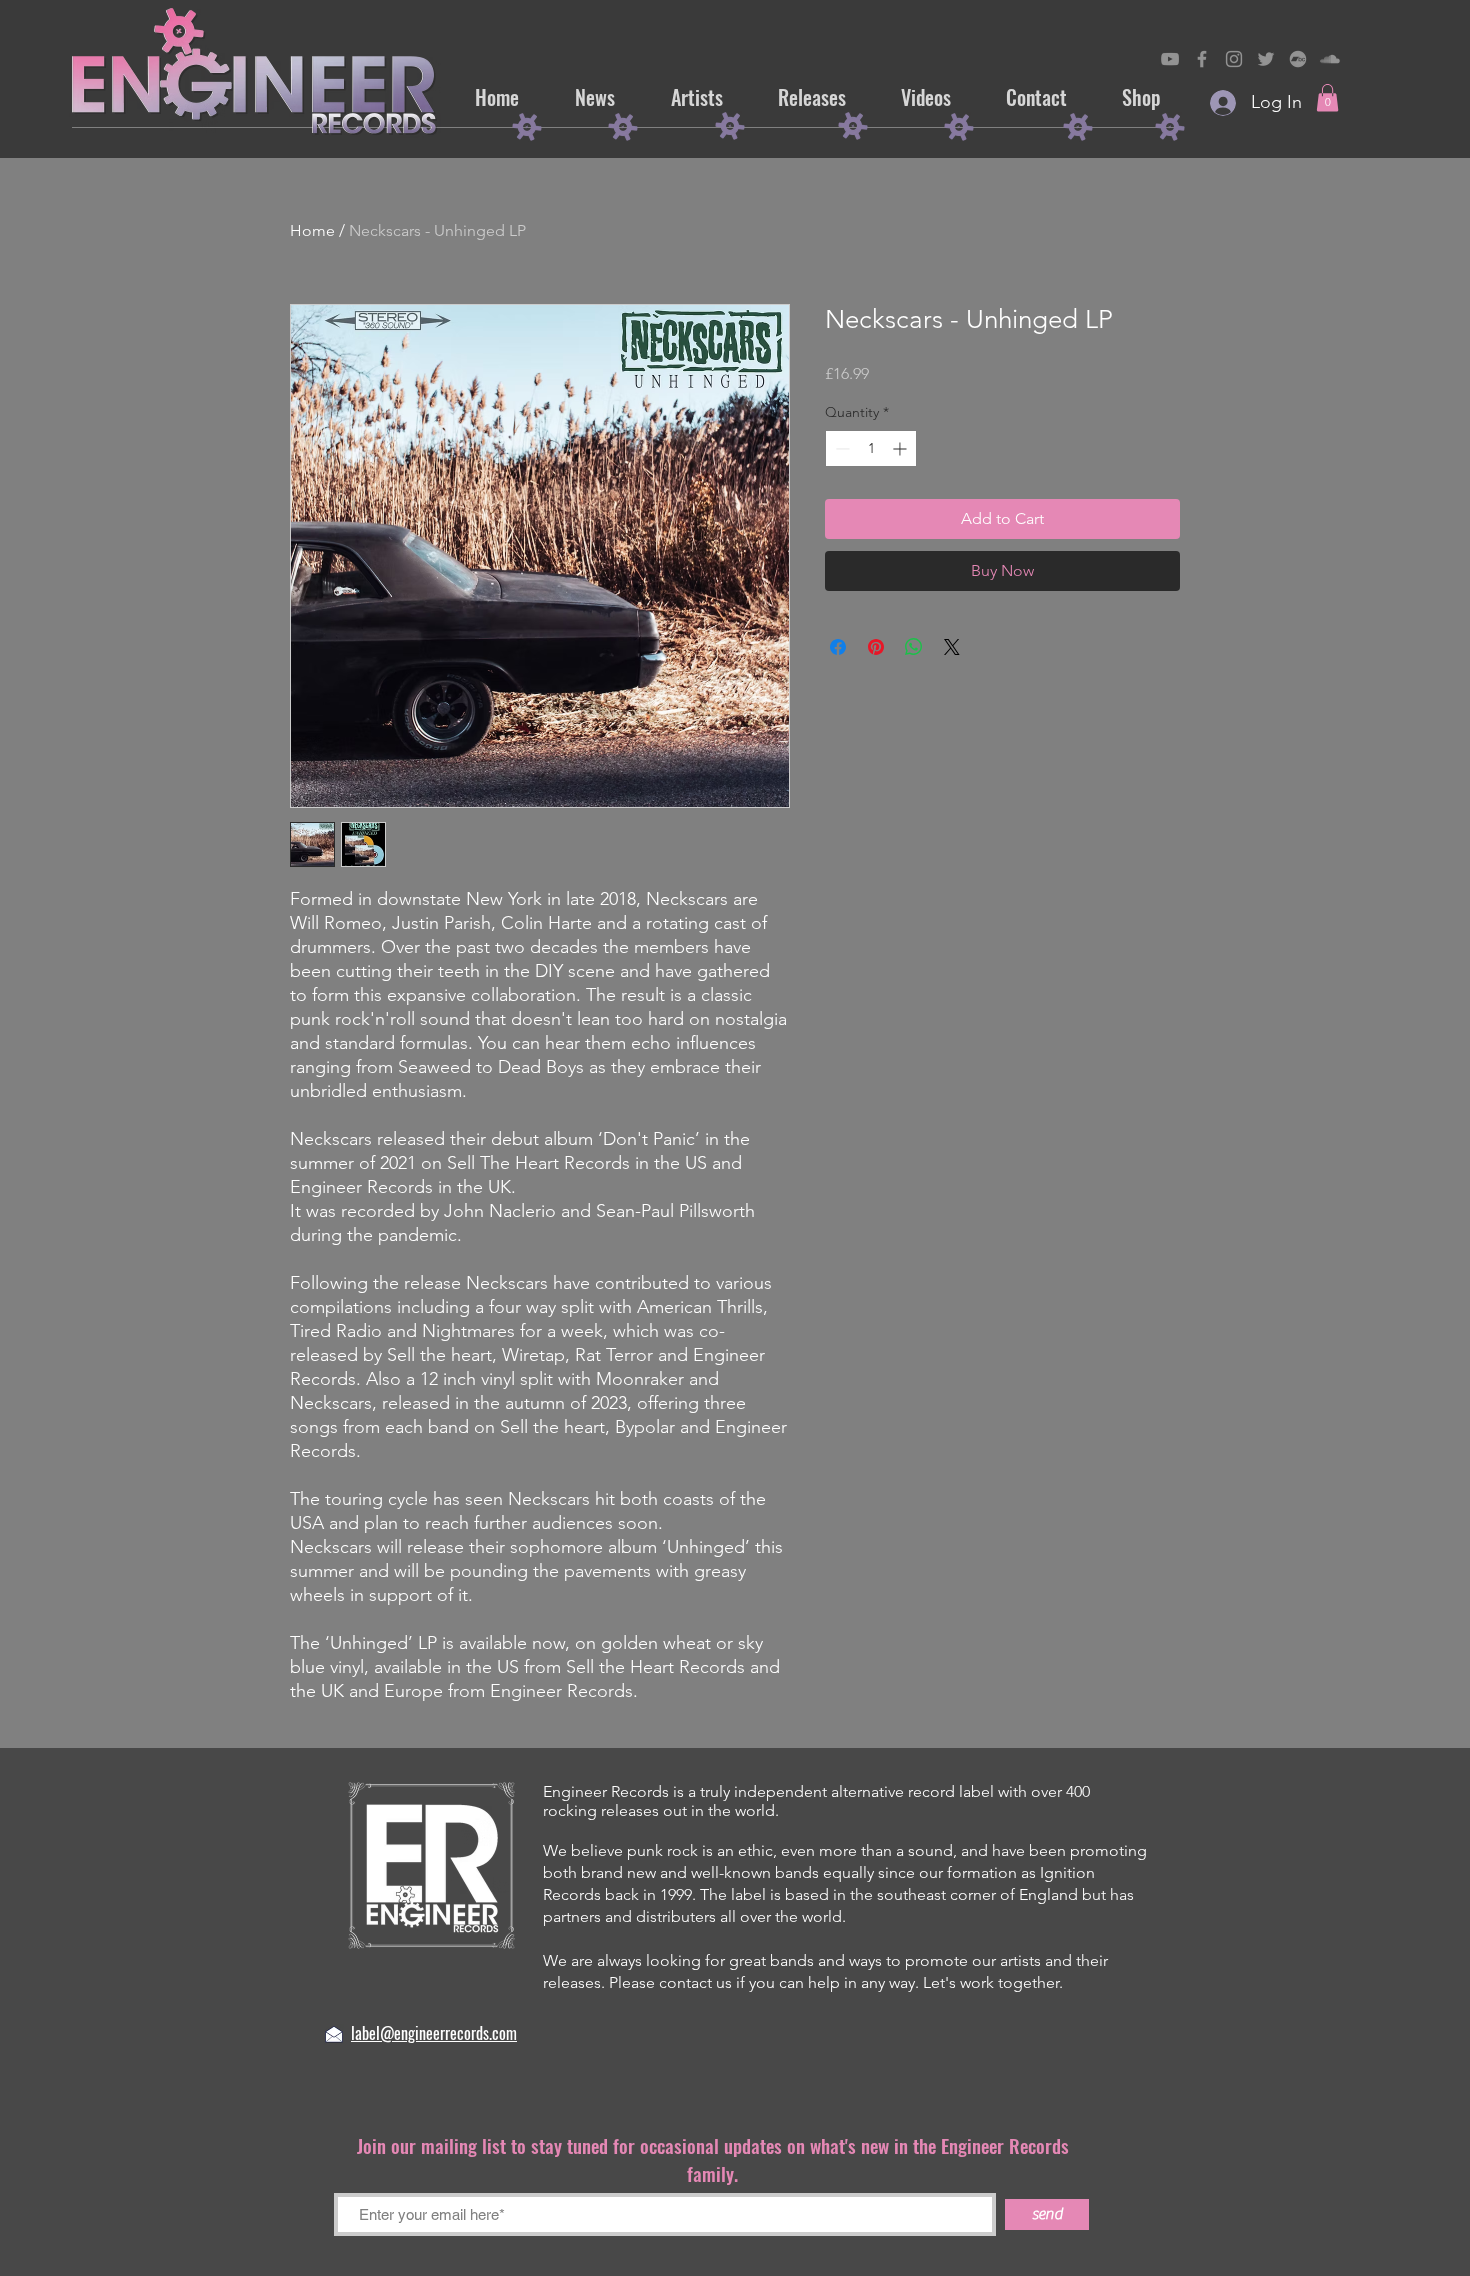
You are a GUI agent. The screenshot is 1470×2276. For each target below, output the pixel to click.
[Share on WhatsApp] (914, 647)
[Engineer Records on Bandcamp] (1298, 59)
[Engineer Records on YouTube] (1170, 59)
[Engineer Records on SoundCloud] (1330, 59)
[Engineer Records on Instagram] (1234, 59)
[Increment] (901, 448)
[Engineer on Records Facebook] (1202, 59)
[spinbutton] (871, 448)
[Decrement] (840, 448)
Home (312, 230)
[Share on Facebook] (838, 647)
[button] (1327, 97)
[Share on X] (952, 647)
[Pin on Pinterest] (876, 647)
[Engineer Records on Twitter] (1266, 59)
